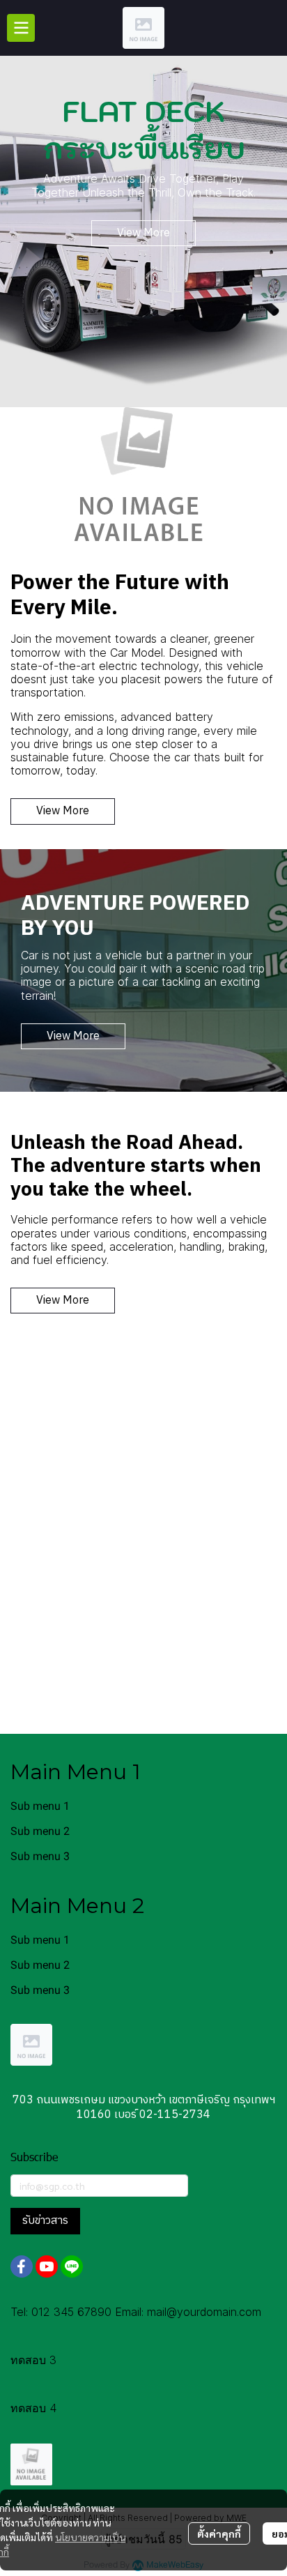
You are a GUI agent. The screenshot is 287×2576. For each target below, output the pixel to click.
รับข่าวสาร (45, 2221)
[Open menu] (21, 28)
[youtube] (47, 2266)
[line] (72, 2266)
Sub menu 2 (40, 1831)
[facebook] (22, 2266)
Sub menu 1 (40, 1806)
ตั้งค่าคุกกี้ (219, 2533)
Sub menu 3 (40, 1856)
